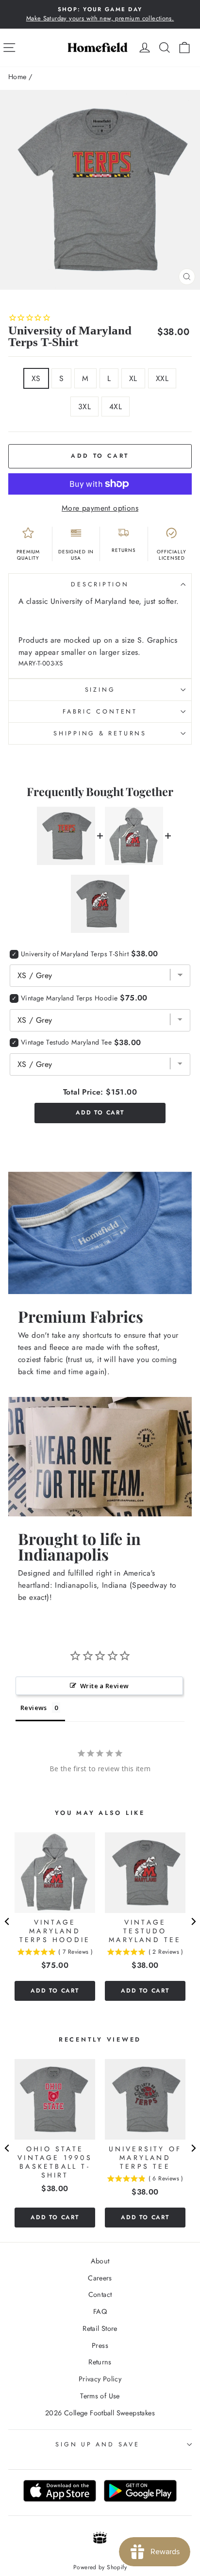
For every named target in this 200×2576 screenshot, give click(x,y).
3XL (84, 407)
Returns (100, 2362)
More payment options (100, 508)
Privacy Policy (100, 2379)
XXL (162, 378)
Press (100, 2345)
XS (36, 378)
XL (133, 378)
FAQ (100, 2311)
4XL (116, 407)
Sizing (100, 690)
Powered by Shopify (100, 2567)
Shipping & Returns (100, 733)
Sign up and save (97, 2444)
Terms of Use (100, 2396)
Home (17, 77)
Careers (100, 2278)
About (100, 2261)
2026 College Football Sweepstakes (100, 2413)
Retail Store (100, 2328)
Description (100, 584)
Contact (100, 2294)
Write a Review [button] (104, 1686)
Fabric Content (100, 712)
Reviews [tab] (34, 1708)
